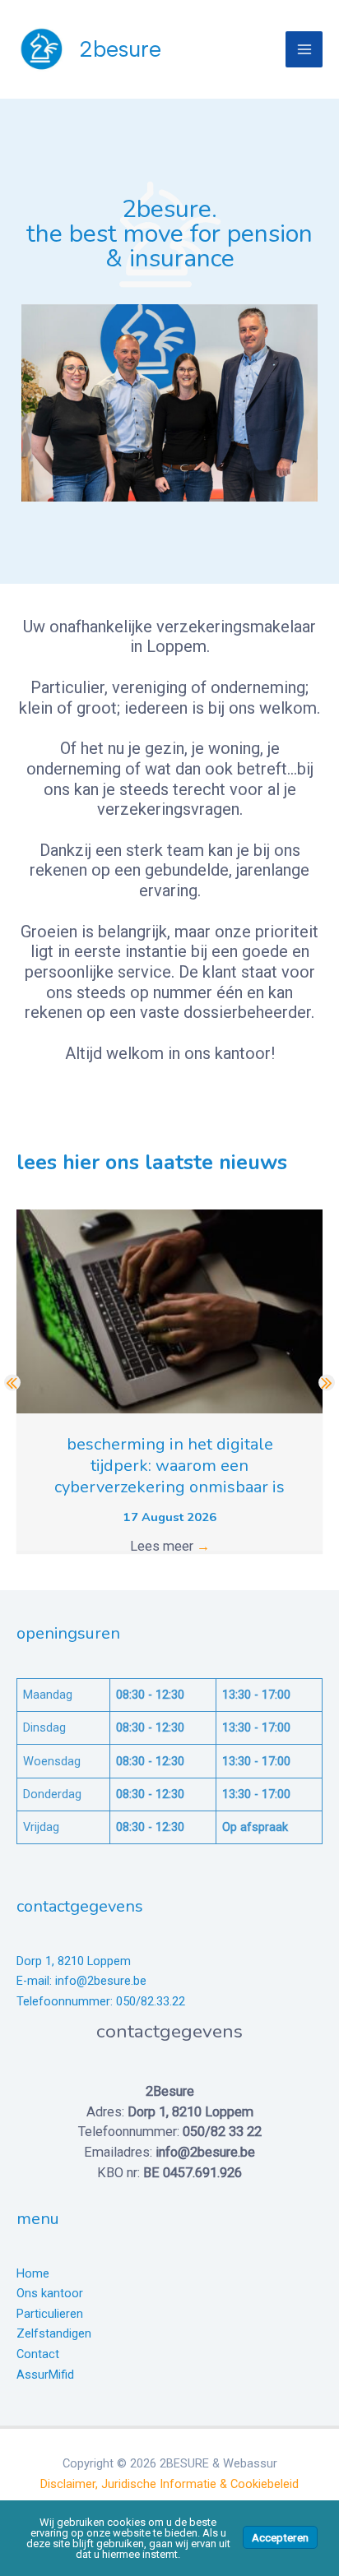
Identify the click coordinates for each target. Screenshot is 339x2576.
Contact (38, 2354)
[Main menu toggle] (304, 50)
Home (33, 2273)
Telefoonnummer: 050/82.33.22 (101, 2001)
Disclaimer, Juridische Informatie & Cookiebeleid (169, 2484)
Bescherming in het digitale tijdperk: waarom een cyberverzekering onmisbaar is (169, 1466)
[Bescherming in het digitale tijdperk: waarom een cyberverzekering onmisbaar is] (169, 1310)
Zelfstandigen (54, 2333)
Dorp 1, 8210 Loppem (74, 1961)
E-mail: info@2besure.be (81, 1981)
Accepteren (280, 2537)
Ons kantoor (50, 2293)
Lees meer (170, 1546)
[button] (12, 1383)
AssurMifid (45, 2375)
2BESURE (120, 49)
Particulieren (50, 2314)
